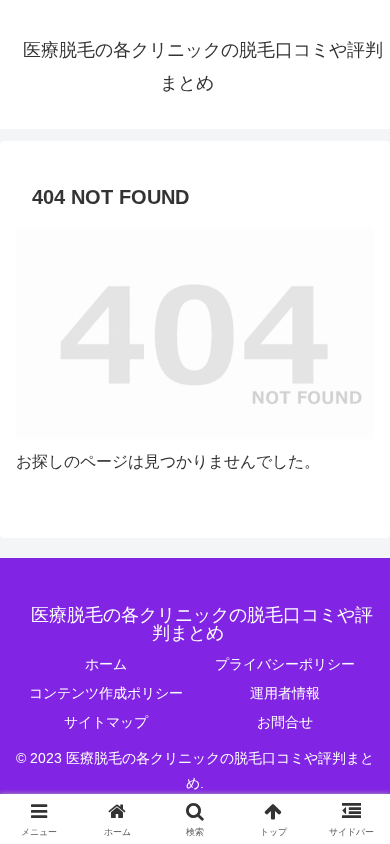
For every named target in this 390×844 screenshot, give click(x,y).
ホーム (106, 664)
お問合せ (285, 722)
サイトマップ (106, 722)
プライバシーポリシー (285, 664)
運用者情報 (285, 693)
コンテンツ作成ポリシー (106, 693)
